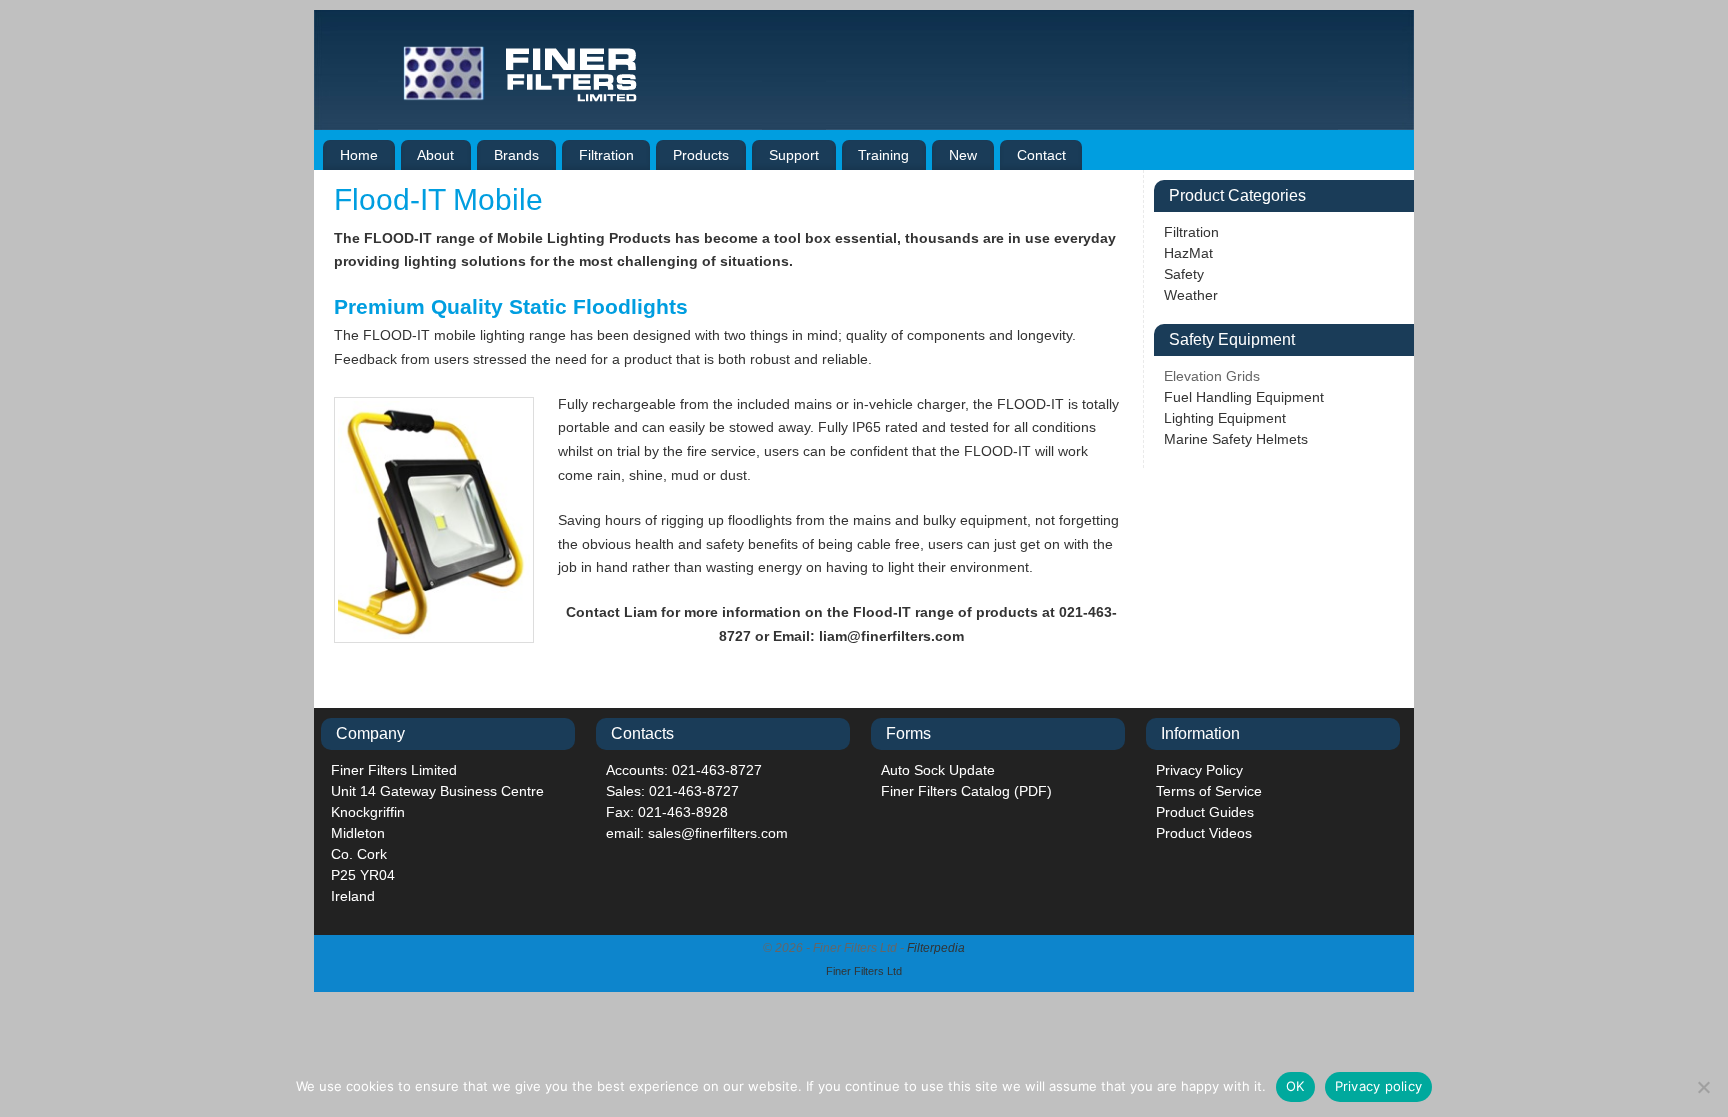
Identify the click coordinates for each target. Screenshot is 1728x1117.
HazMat (1188, 253)
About (435, 155)
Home (359, 155)
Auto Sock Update (938, 770)
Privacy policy (1379, 1086)
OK (1295, 1086)
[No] (1703, 1087)
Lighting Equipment (1225, 418)
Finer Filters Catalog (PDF (964, 791)
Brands (516, 155)
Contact (1041, 155)
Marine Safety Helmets (1236, 439)
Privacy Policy (1199, 770)
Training (883, 155)
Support (794, 155)
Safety (1184, 274)
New (963, 155)
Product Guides (1205, 812)
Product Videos (1204, 833)
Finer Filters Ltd (864, 971)
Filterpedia (936, 948)
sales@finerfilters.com (718, 833)
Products (701, 155)
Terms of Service (1209, 791)
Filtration (606, 155)
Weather (1191, 295)
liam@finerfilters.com (891, 636)
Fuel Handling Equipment (1244, 397)
